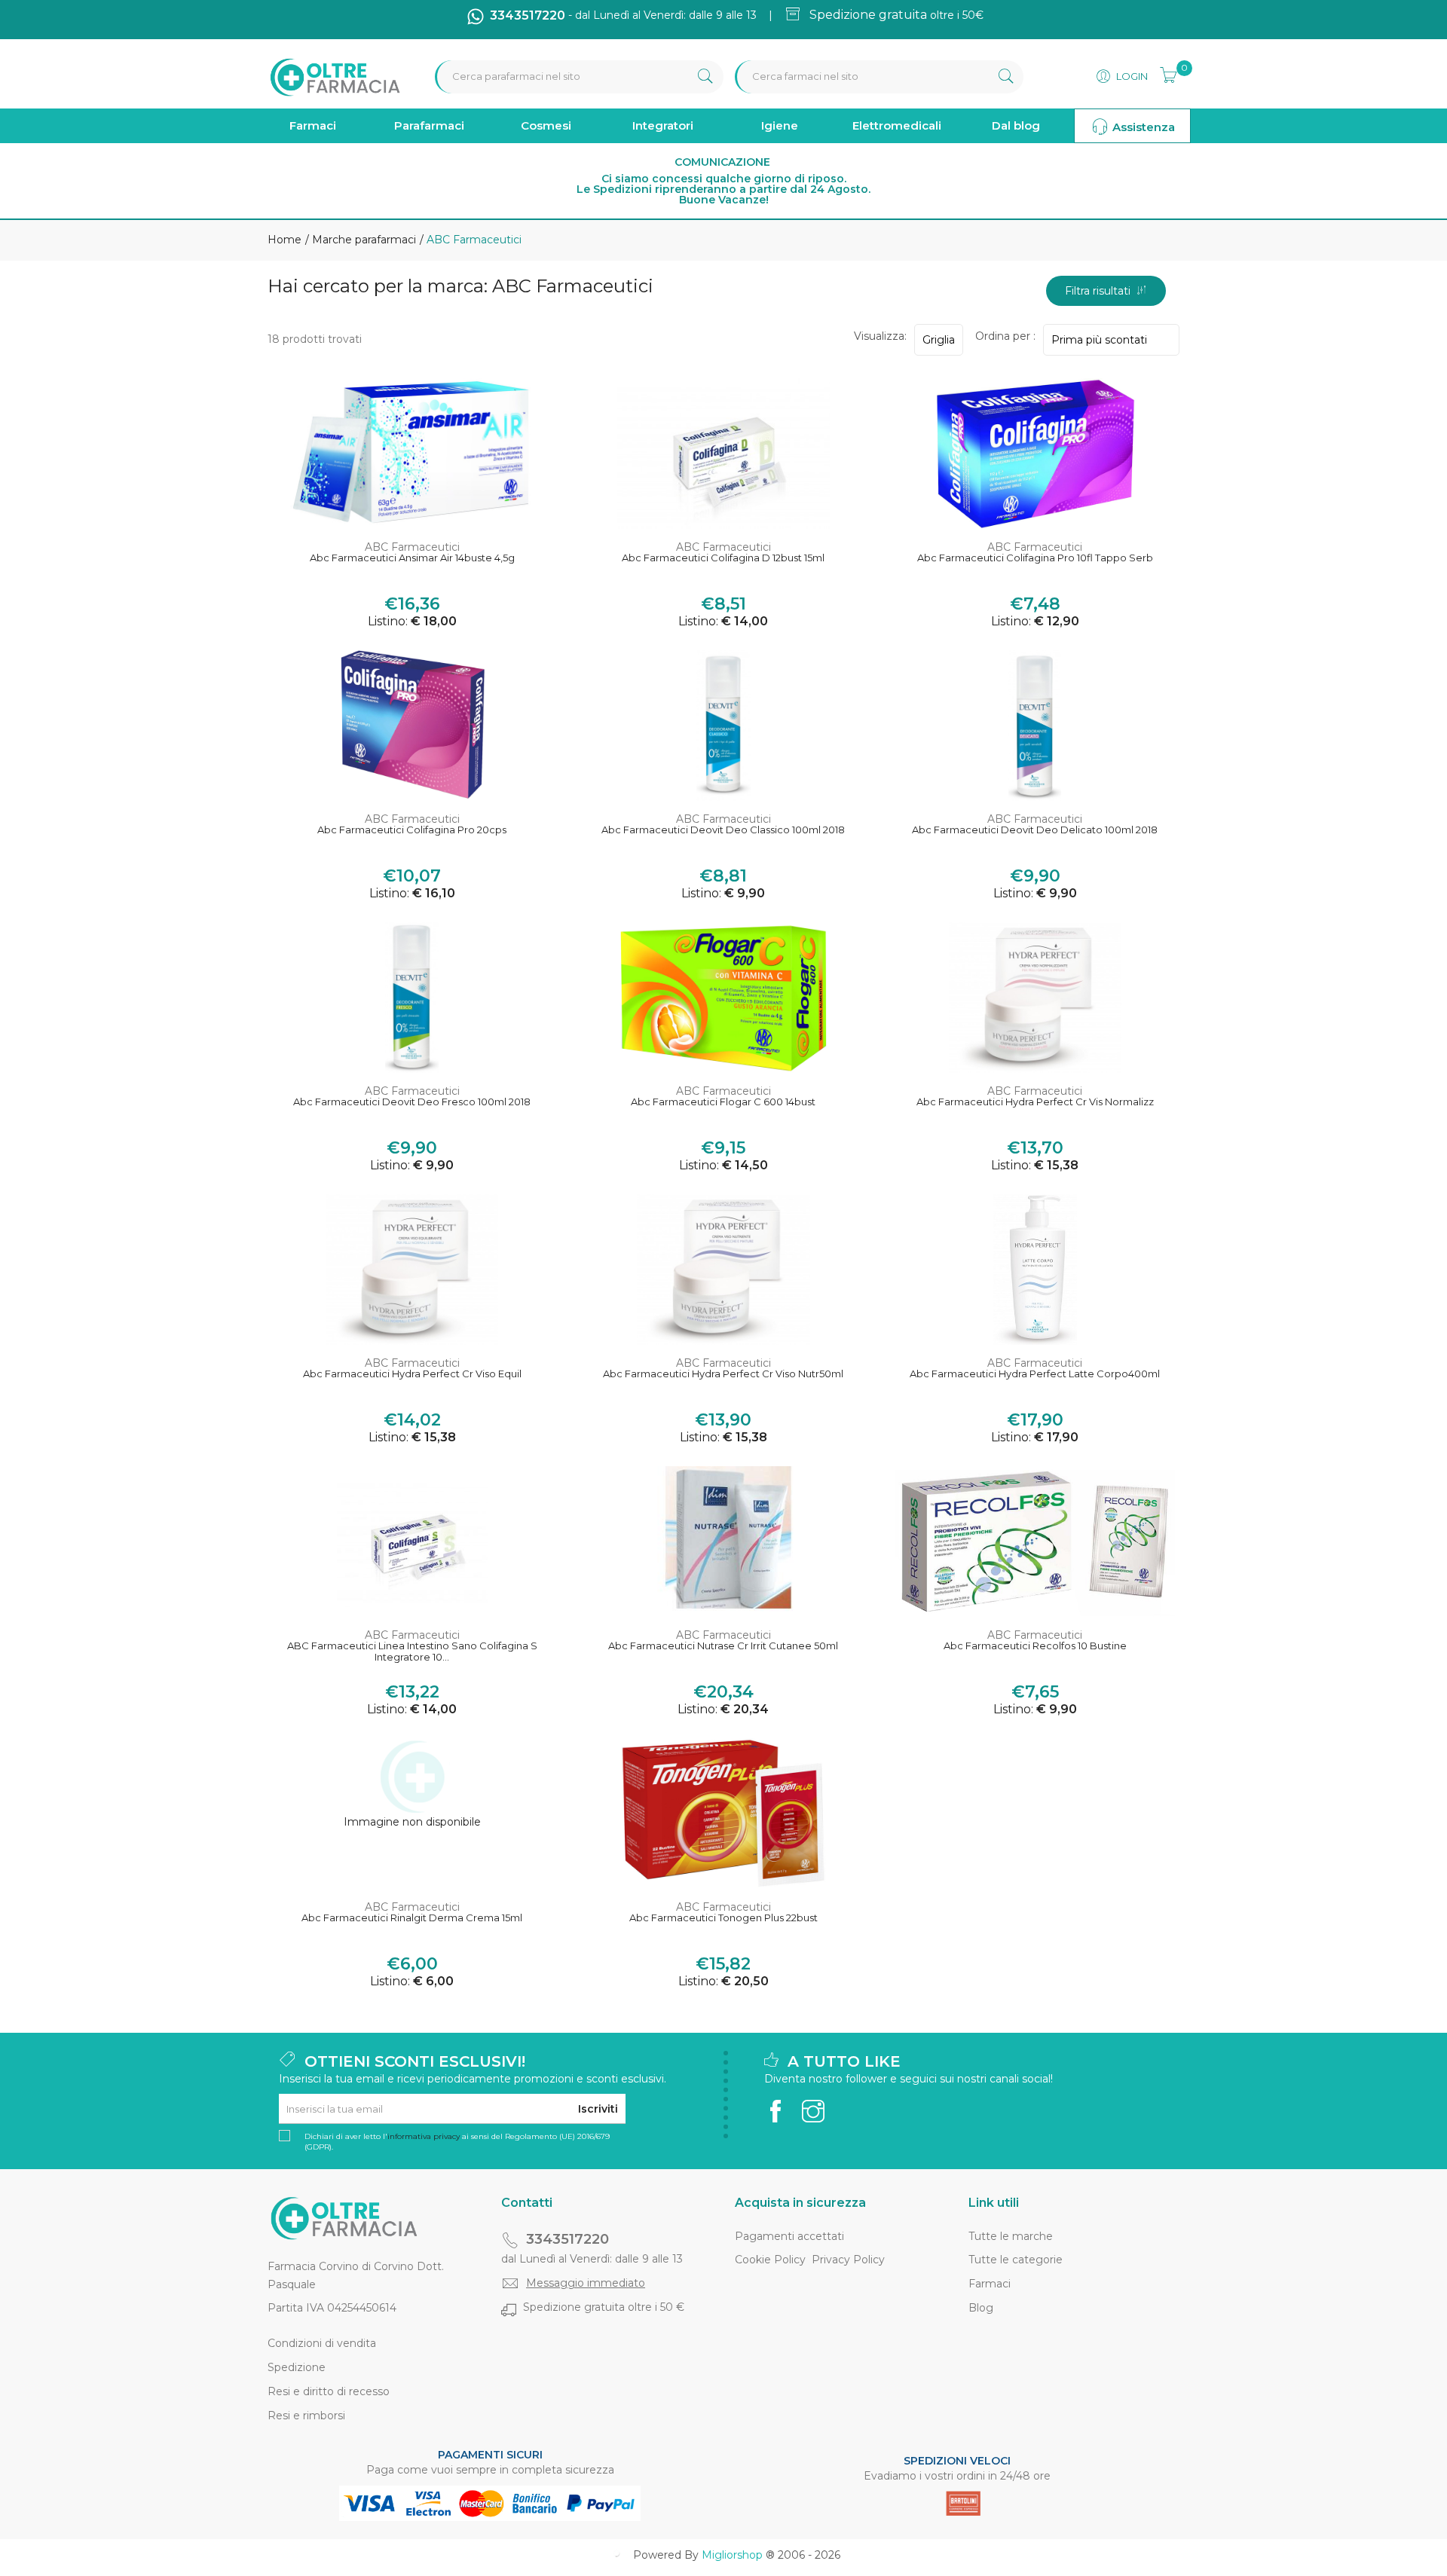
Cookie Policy (770, 2260)
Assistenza (1142, 127)
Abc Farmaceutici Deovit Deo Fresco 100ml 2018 (412, 1102)
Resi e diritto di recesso (329, 2391)
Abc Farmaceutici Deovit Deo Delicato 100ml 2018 (1035, 830)
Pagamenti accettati (789, 2236)
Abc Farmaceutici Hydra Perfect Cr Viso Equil (412, 1374)
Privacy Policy (848, 2260)
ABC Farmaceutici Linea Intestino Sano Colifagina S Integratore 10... (412, 1652)
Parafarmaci (429, 125)
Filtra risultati (1101, 291)
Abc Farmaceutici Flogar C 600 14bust (723, 1102)
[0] (1164, 73)
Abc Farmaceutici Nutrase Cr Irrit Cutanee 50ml (723, 1646)
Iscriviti (598, 2109)
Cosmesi (546, 125)
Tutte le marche (1011, 2236)
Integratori (663, 125)
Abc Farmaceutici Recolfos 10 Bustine (1035, 1646)
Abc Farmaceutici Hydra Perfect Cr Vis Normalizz (1035, 1102)
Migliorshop (732, 2555)
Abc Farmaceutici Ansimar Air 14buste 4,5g (412, 558)
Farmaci (313, 125)
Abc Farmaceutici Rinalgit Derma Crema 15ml (412, 1918)
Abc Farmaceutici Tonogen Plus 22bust (723, 1918)
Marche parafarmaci (363, 240)
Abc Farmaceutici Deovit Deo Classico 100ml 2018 (723, 830)
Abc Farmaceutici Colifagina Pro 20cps (412, 830)
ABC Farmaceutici (412, 547)
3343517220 (567, 2239)
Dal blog (1016, 125)
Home (285, 240)
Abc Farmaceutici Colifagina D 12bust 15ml (723, 558)
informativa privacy (424, 2136)
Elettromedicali (897, 125)
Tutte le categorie (1016, 2260)
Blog (981, 2308)
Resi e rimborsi (306, 2416)
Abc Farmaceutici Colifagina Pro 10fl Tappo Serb (1035, 558)
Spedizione (297, 2367)
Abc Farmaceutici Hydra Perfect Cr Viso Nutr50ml (723, 1374)
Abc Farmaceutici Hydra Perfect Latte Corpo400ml (1035, 1374)
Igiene (780, 125)
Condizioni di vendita (322, 2343)
